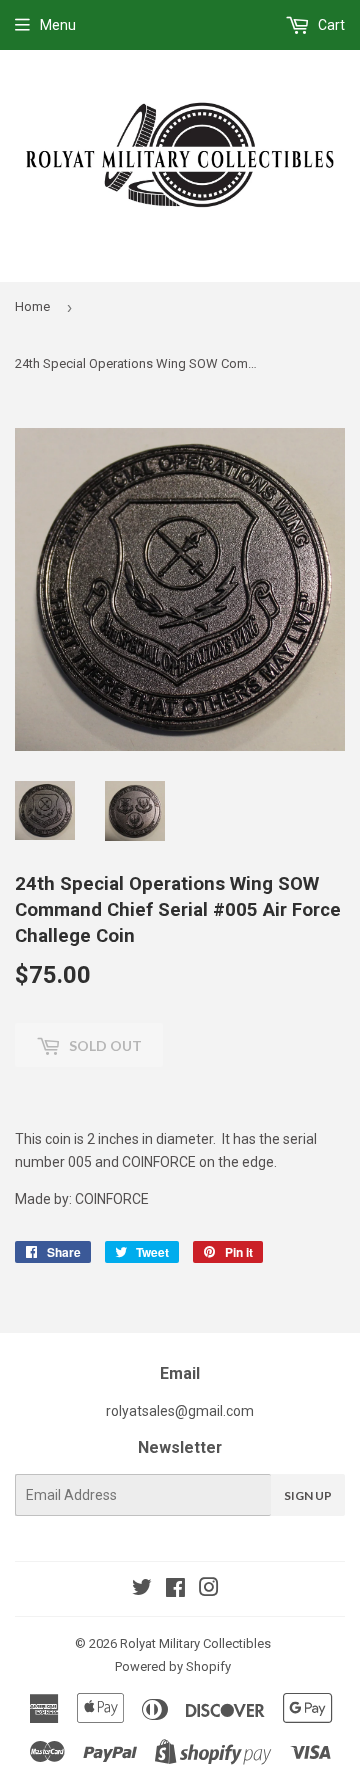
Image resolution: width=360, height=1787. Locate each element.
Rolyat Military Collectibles (195, 1643)
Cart (330, 25)
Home (32, 306)
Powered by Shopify (173, 1666)
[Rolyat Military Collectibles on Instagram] (209, 1590)
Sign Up (308, 1495)
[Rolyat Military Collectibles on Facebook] (175, 1590)
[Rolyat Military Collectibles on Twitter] (142, 1590)
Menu (58, 25)
